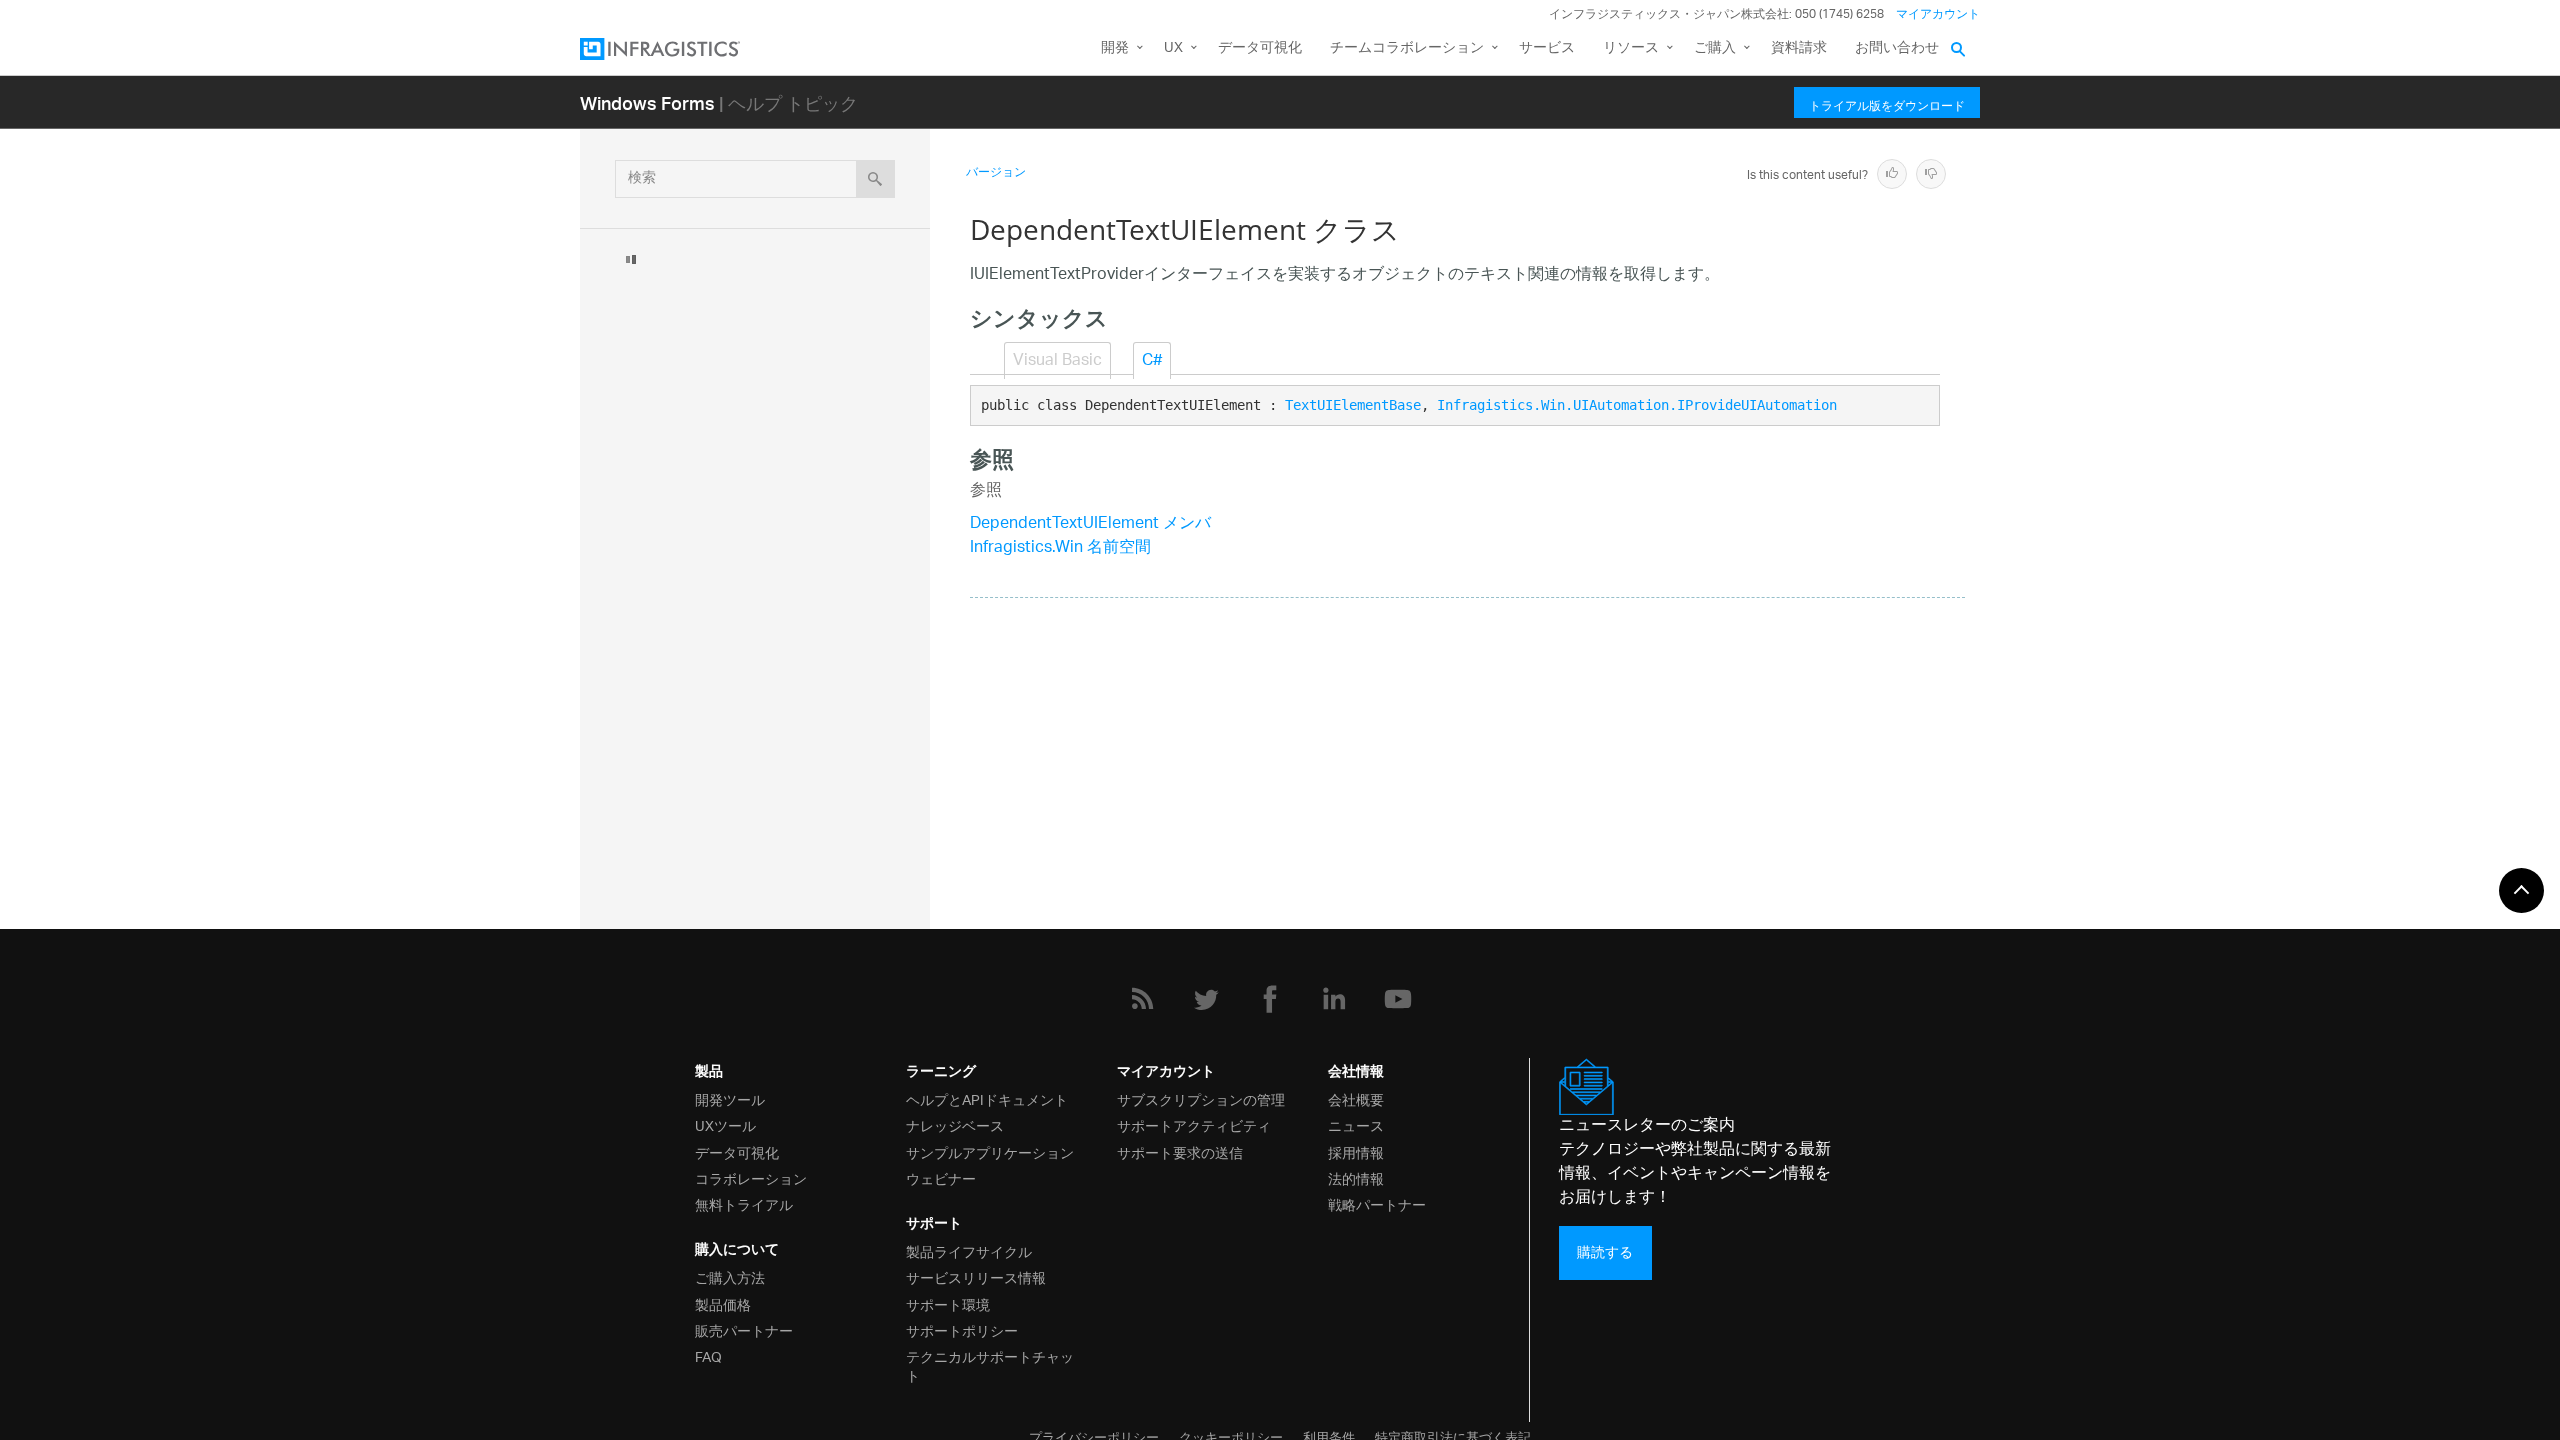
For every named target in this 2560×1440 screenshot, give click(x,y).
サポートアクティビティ (1194, 1124)
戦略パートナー (1377, 1203)
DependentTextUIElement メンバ (1090, 524)
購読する (1605, 1252)
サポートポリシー (962, 1329)
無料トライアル (744, 1203)
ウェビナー (941, 1177)
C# (1152, 361)
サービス (1547, 48)
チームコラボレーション (1407, 48)
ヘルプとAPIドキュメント (987, 1098)
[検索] (875, 179)
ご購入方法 (730, 1276)
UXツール (725, 1124)
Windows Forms (647, 102)
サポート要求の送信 (1180, 1151)
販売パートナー (744, 1329)
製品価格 (723, 1303)
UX (1173, 48)
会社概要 (1356, 1098)
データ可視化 (1260, 48)
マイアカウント (1938, 14)
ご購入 (1715, 48)
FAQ (708, 1355)
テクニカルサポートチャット (990, 1365)
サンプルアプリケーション (990, 1151)
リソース (1631, 48)
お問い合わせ (1897, 48)
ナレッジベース (955, 1124)
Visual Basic (1057, 361)
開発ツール (730, 1098)
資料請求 (1799, 48)
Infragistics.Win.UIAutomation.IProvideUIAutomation (1637, 405)
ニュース (1356, 1124)
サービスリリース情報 (976, 1276)
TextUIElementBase (1353, 405)
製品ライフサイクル (969, 1250)
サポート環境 (948, 1303)
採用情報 (1356, 1151)
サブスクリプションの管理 (1201, 1098)
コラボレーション (751, 1177)
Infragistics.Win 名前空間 (1060, 548)
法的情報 (1356, 1177)
